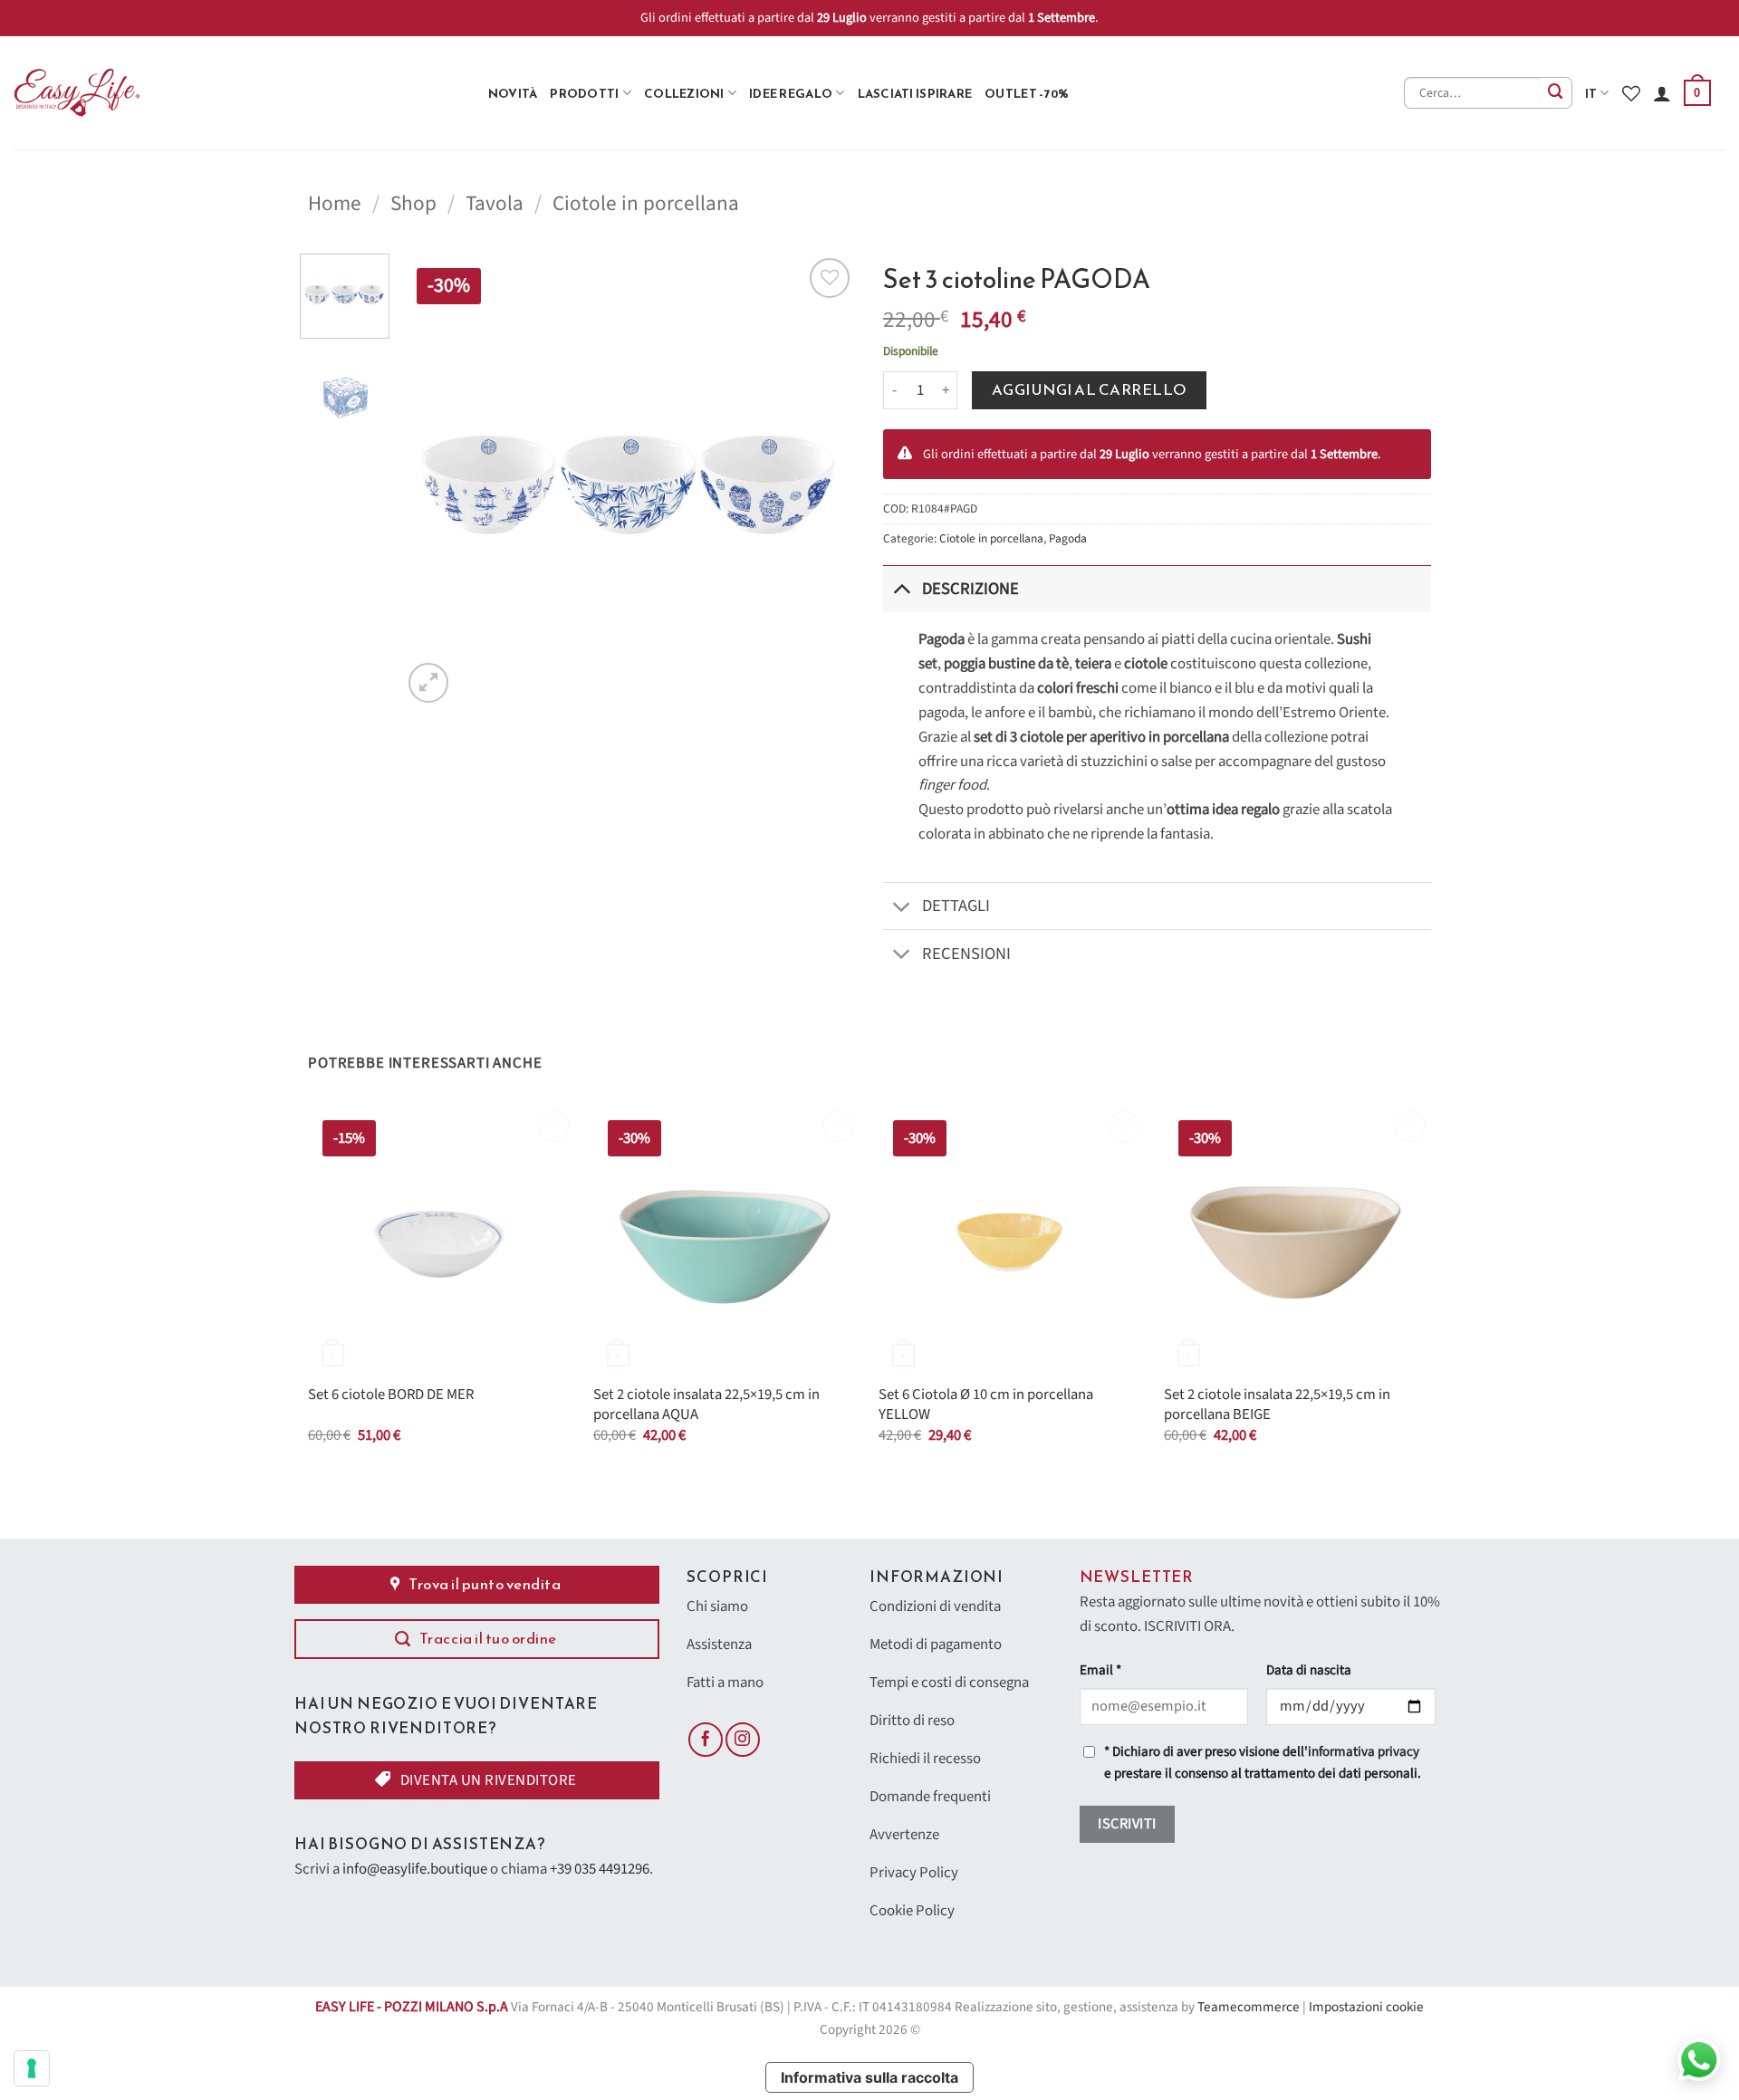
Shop (413, 203)
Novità (513, 93)
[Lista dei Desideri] (1631, 93)
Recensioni (966, 954)
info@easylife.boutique (415, 1869)
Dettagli (956, 906)
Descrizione (970, 589)
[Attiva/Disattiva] (902, 588)
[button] (1697, 93)
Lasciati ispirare (915, 93)
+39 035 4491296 (600, 1869)
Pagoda (1068, 538)
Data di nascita (1309, 1670)
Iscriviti (1127, 1824)
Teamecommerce (1249, 2007)
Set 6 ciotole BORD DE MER (391, 1395)
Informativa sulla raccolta (869, 2077)
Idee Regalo (791, 93)
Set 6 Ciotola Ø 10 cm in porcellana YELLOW (986, 1405)
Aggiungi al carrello (1090, 390)
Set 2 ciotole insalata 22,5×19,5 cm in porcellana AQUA (706, 1405)
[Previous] (434, 480)
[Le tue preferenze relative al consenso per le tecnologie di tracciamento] (32, 2068)
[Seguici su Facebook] (706, 1740)
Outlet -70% (1027, 93)
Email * (1100, 1670)
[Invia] (1556, 93)
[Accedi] (1662, 93)
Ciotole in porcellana (646, 203)
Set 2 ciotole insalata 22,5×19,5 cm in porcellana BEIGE (1277, 1405)
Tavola (495, 203)
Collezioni (684, 93)
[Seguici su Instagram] (743, 1740)
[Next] (824, 480)
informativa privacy (1364, 1752)
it (1591, 93)
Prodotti (584, 93)
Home (335, 203)
